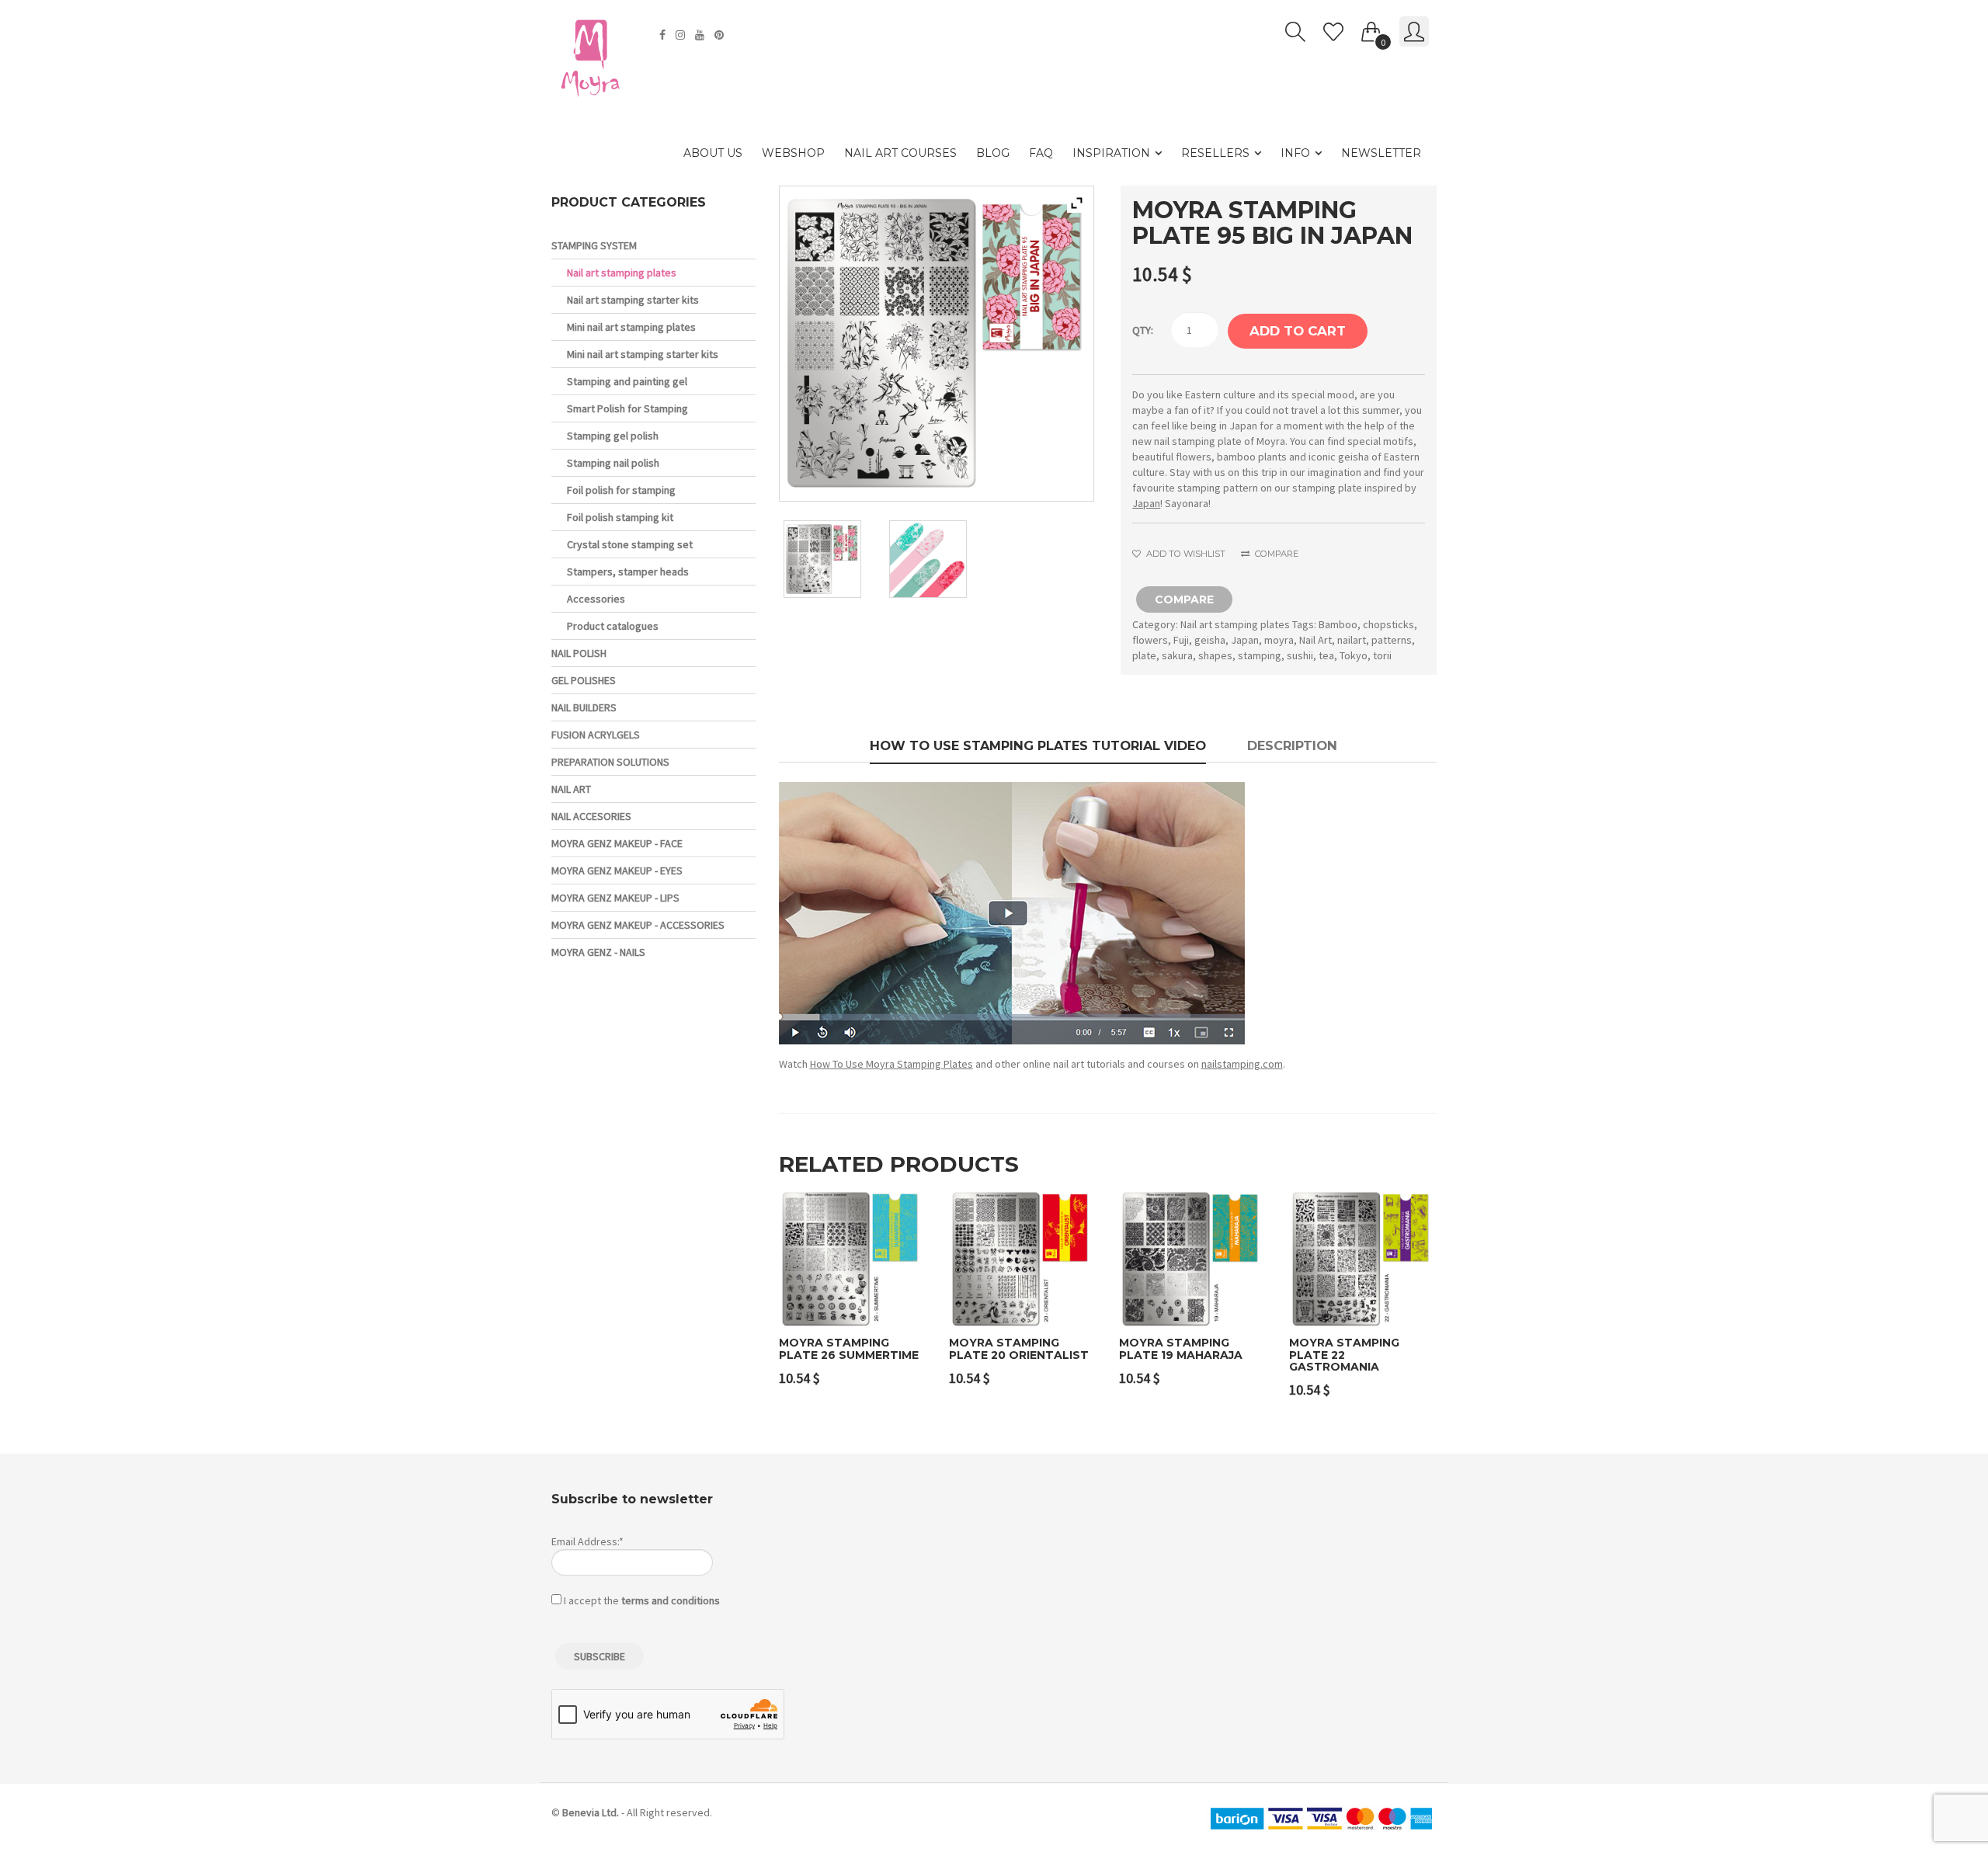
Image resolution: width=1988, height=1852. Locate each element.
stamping (1260, 655)
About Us (713, 153)
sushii (1300, 655)
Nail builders (584, 707)
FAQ (1041, 153)
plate (1144, 655)
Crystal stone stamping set (630, 544)
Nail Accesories (591, 816)
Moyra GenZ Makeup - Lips (615, 898)
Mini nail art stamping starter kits (643, 354)
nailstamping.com (1242, 1064)
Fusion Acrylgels (596, 735)
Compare (1275, 554)
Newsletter (1381, 153)
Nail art (571, 789)
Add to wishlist (1184, 554)
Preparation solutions (610, 762)
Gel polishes (584, 680)
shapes (1215, 655)
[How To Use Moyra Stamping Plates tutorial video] (1012, 912)
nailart (1352, 640)
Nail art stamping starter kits (633, 300)
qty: (1143, 330)
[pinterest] (721, 35)
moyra (1279, 640)
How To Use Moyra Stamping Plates (891, 1064)
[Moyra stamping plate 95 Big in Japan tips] (937, 559)
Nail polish (579, 653)
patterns (1392, 640)
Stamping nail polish (613, 463)
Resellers (1215, 153)
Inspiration (1111, 153)
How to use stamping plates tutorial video (1038, 745)
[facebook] (664, 35)
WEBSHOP (793, 153)
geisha (1210, 640)
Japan (1146, 503)
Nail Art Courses (900, 153)
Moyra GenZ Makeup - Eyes (617, 870)
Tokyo (1354, 655)
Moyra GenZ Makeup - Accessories (638, 925)
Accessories (596, 599)
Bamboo (1338, 624)
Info (1295, 153)
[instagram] (682, 35)
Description (1292, 745)
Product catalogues (613, 626)
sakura (1177, 655)
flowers (1150, 640)
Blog (993, 153)
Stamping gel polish (613, 436)
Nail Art (1315, 640)
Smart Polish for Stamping (627, 408)
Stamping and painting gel (627, 381)
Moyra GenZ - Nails (598, 952)
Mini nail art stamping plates (631, 327)
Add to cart (1298, 331)
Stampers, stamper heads (628, 572)
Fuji (1181, 640)
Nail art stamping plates (1235, 624)
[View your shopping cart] (1371, 29)
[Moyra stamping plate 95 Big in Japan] (831, 559)
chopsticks (1388, 624)
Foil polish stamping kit (620, 517)
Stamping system (594, 245)
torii (1382, 655)
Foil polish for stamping (621, 490)
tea (1326, 655)
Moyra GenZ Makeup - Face (617, 843)
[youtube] (702, 35)
